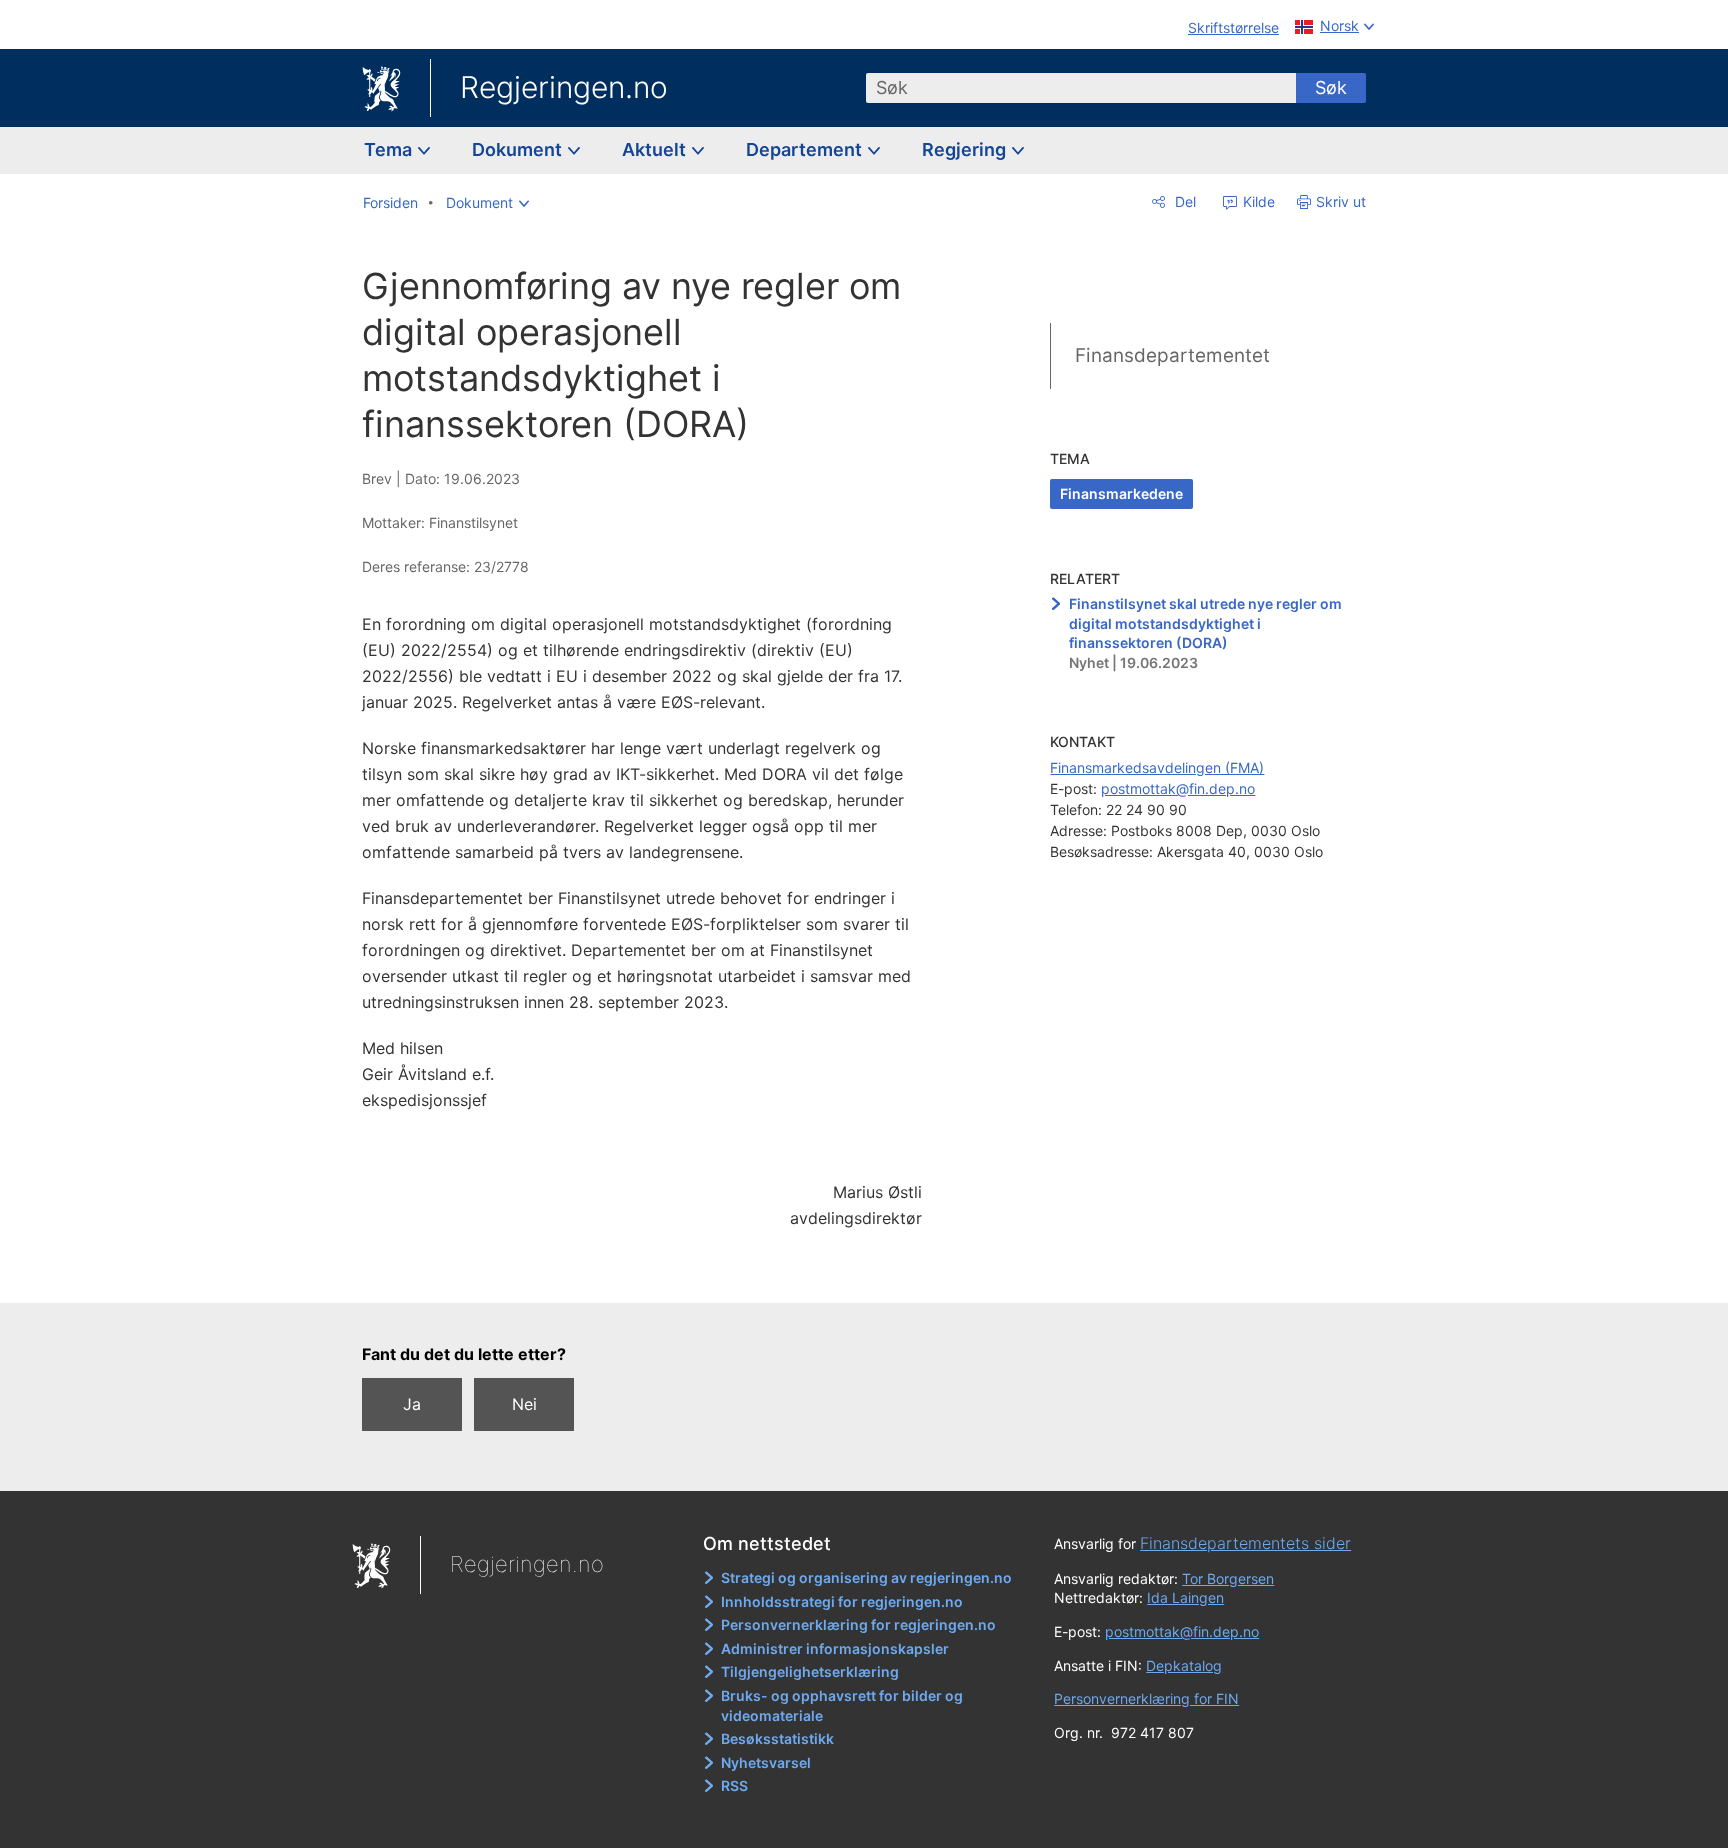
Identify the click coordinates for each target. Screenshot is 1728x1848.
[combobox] (1081, 88)
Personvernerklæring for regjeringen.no (858, 1624)
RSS (734, 1785)
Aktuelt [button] (656, 149)
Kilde (1257, 201)
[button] (487, 203)
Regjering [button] (966, 149)
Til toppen (652, 1273)
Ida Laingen (1185, 1597)
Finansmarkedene (1121, 493)
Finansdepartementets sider (1245, 1543)
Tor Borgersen (1228, 1578)
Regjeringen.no (564, 87)
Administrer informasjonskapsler (835, 1648)
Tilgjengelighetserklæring (810, 1671)
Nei (524, 1404)
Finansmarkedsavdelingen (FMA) (1157, 767)
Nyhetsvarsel (766, 1762)
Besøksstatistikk (777, 1738)
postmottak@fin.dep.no (1178, 788)
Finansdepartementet (1172, 355)
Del (1183, 201)
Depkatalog (1184, 1665)
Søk (1331, 87)
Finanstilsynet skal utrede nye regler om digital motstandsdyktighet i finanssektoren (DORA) (1205, 623)
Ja (412, 1404)
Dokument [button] (519, 149)
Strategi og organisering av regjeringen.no (866, 1577)
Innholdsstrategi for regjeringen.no (842, 1601)
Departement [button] (806, 149)
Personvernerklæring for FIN (1146, 1698)
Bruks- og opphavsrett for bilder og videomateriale (842, 1705)
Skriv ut (1341, 201)
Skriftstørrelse (1233, 27)
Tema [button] (390, 149)
